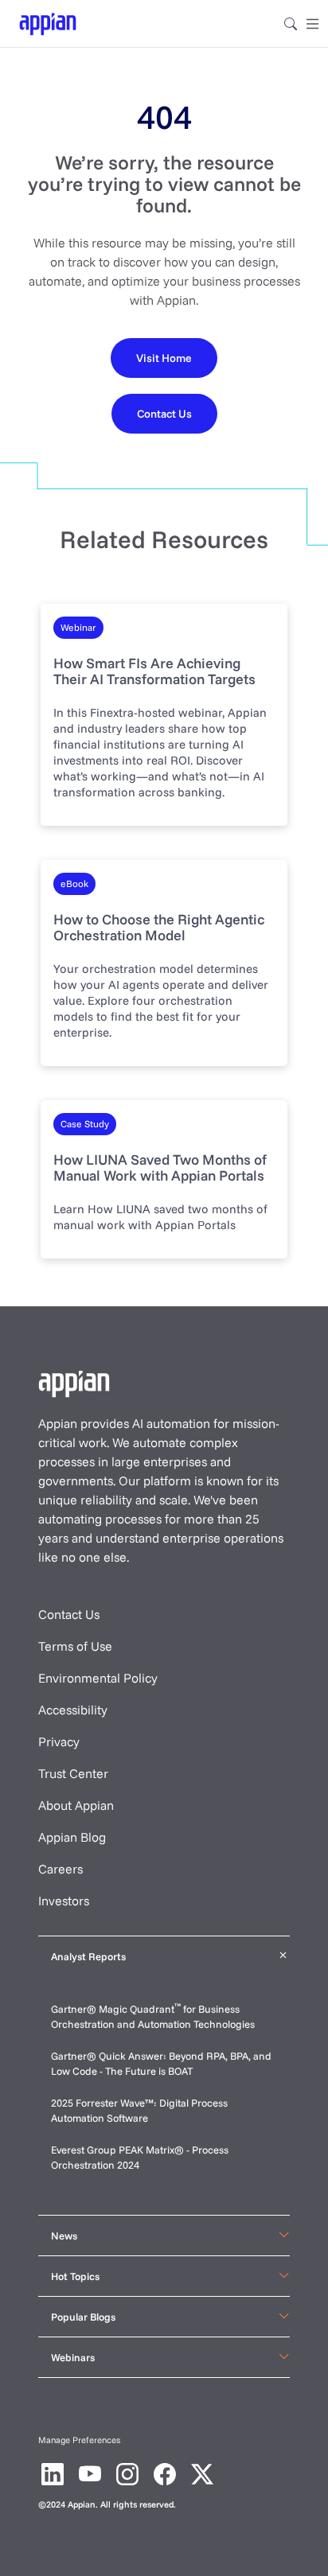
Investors (64, 1901)
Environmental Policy (98, 1678)
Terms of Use (75, 1646)
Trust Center (73, 1773)
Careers (61, 1869)
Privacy (59, 1741)
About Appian (76, 1805)
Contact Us (69, 1614)
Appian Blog (72, 1837)
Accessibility (73, 1710)
